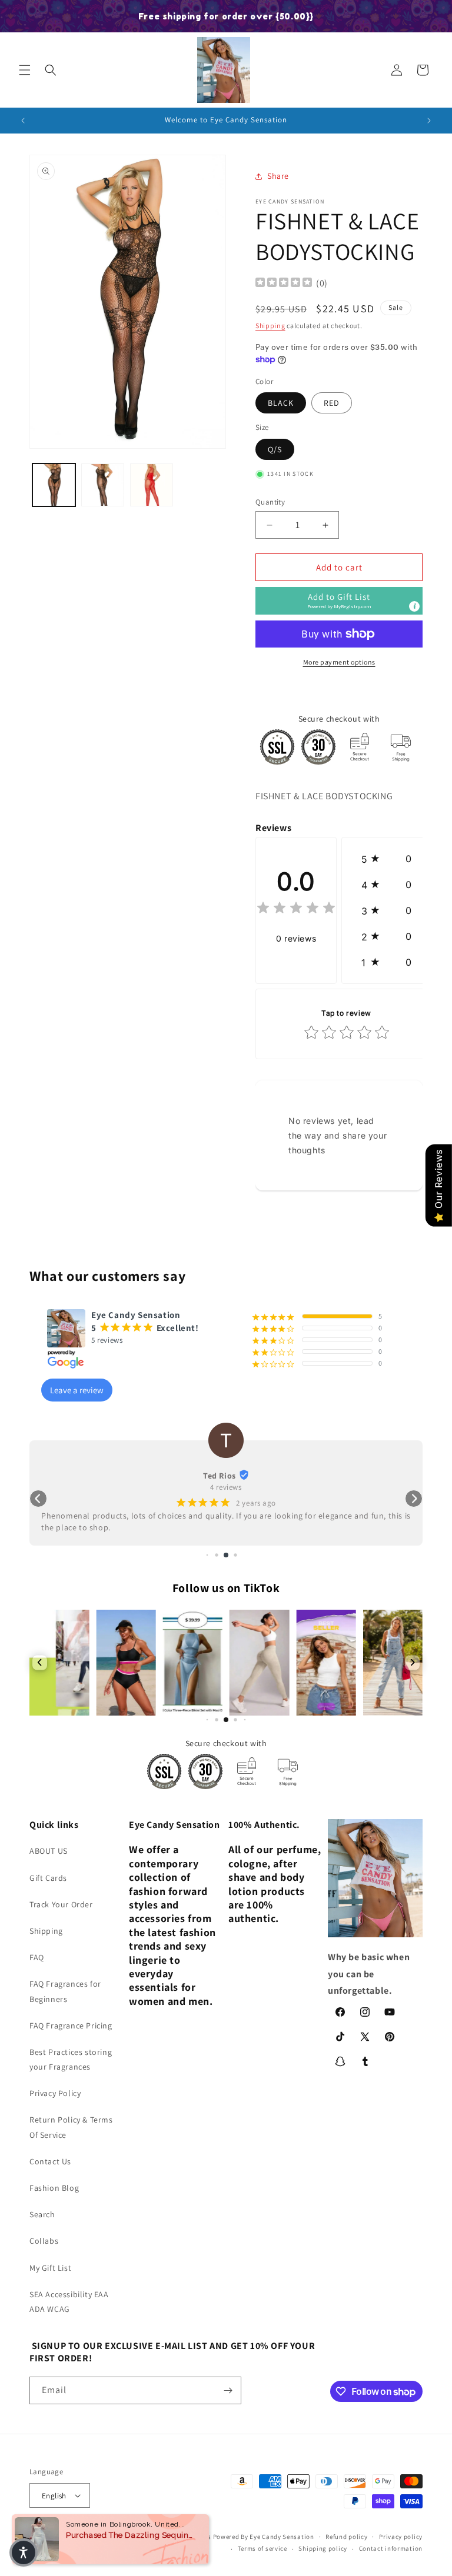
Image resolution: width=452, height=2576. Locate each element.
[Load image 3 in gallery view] (103, 485)
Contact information (391, 2548)
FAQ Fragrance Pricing (71, 2026)
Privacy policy (401, 2537)
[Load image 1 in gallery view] (54, 485)
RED (332, 403)
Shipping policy (323, 2548)
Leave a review (77, 1390)
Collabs (44, 2241)
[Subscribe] (228, 2390)
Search (42, 2214)
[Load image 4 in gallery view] (152, 485)
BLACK (281, 403)
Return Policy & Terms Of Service (71, 2127)
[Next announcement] (429, 121)
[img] (284, 284)
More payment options (339, 662)
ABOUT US (49, 1851)
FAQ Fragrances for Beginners (65, 1991)
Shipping (270, 326)
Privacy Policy (55, 2093)
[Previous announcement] (23, 121)
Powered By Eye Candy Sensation (264, 2537)
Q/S (275, 449)
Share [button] (278, 176)
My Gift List (50, 2268)
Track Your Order (61, 1904)
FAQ (37, 1957)
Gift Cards (48, 1878)
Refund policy (346, 2537)
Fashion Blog (54, 2188)
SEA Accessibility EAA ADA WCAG (69, 2302)
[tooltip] (414, 606)
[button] (25, 70)
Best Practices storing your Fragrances (71, 2059)
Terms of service (262, 2548)
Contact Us (50, 2161)
